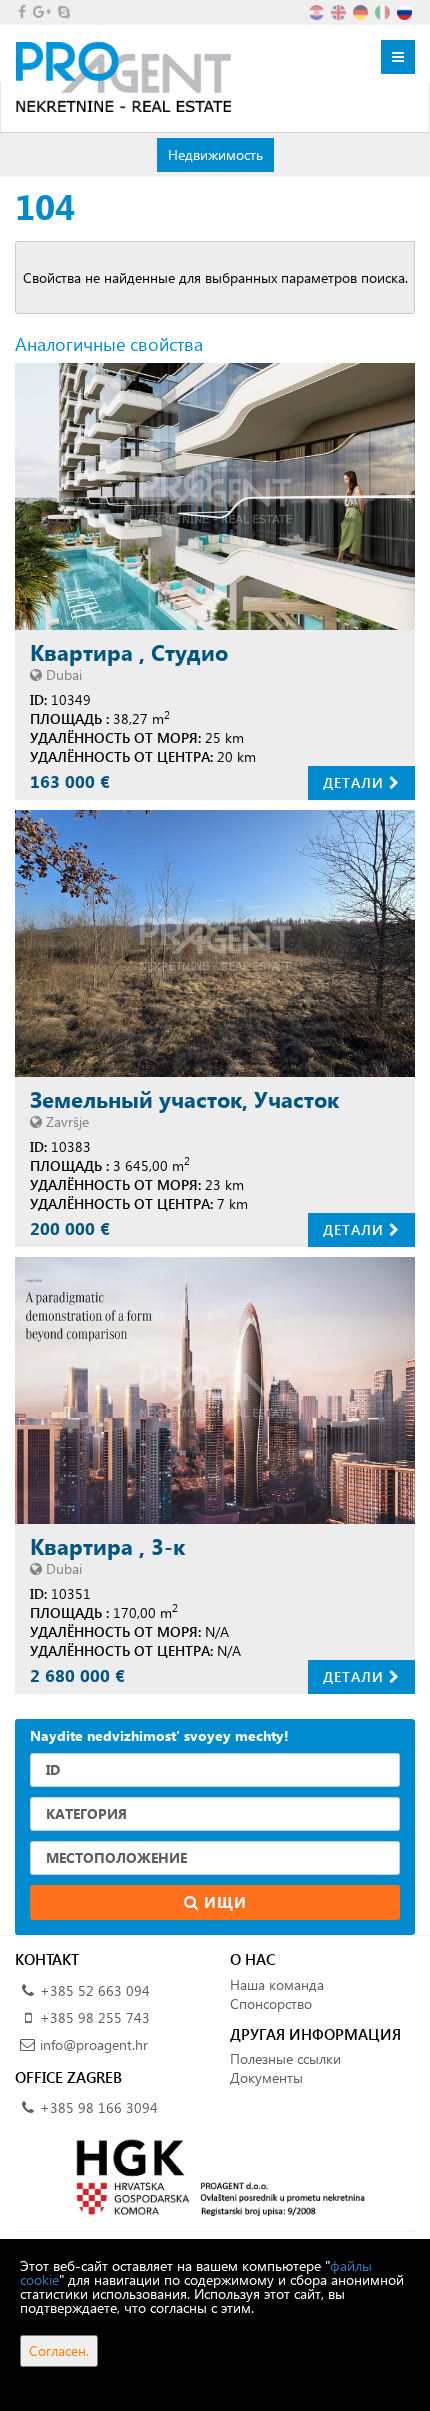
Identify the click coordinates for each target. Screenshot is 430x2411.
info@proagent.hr (94, 2044)
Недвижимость (215, 154)
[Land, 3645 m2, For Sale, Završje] (215, 943)
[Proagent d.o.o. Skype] (62, 11)
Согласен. (59, 2350)
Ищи (223, 1902)
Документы (266, 2077)
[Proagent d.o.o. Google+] (40, 11)
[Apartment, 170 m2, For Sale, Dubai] (215, 1390)
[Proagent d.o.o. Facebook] (20, 11)
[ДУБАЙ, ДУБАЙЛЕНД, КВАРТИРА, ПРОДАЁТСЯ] (215, 496)
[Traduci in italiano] (384, 10)
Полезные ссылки (285, 2058)
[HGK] (215, 2176)
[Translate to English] (340, 10)
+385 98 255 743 (95, 2017)
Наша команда (277, 1984)
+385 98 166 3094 (99, 2107)
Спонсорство (271, 2003)
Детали (356, 782)
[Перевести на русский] (406, 10)
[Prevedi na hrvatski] (318, 10)
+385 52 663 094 (95, 1990)
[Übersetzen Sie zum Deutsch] (362, 10)
